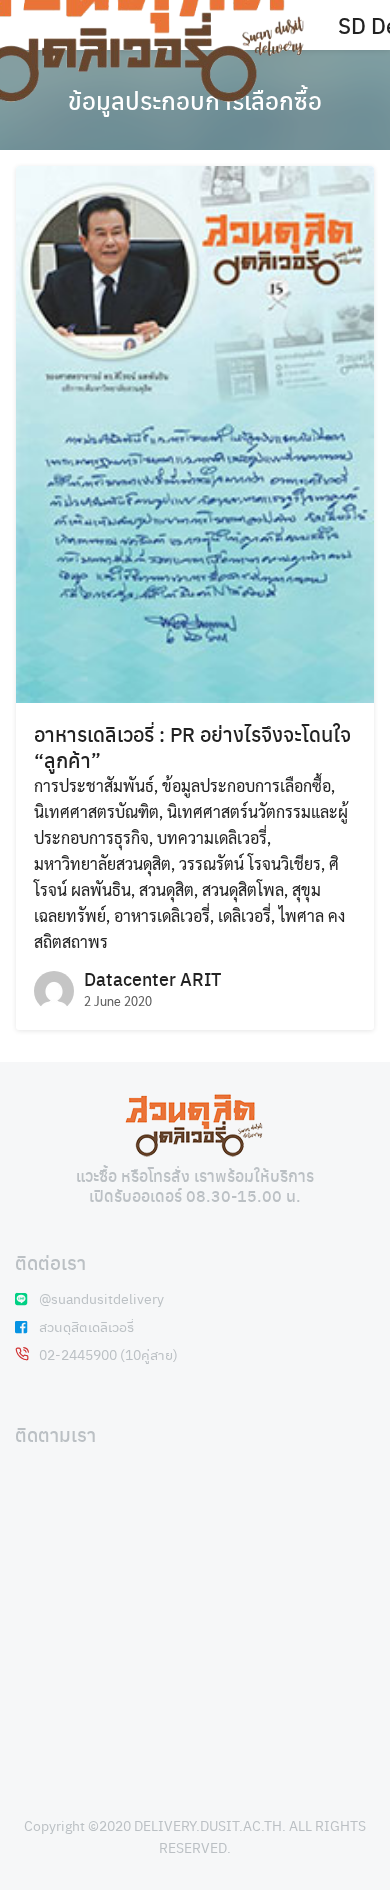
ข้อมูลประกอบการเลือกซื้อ (246, 785)
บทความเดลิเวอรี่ (212, 837)
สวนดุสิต (166, 889)
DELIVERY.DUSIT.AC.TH (208, 1825)
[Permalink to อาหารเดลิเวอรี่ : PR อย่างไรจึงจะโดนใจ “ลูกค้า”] (195, 432)
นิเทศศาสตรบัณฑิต (96, 811)
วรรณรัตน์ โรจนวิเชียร (250, 863)
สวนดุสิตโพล (243, 889)
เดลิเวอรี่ (244, 915)
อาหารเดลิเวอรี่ (162, 915)
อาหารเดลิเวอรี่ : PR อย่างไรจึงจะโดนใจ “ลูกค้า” (192, 746)
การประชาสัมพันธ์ (94, 785)
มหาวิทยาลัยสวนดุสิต (102, 863)
